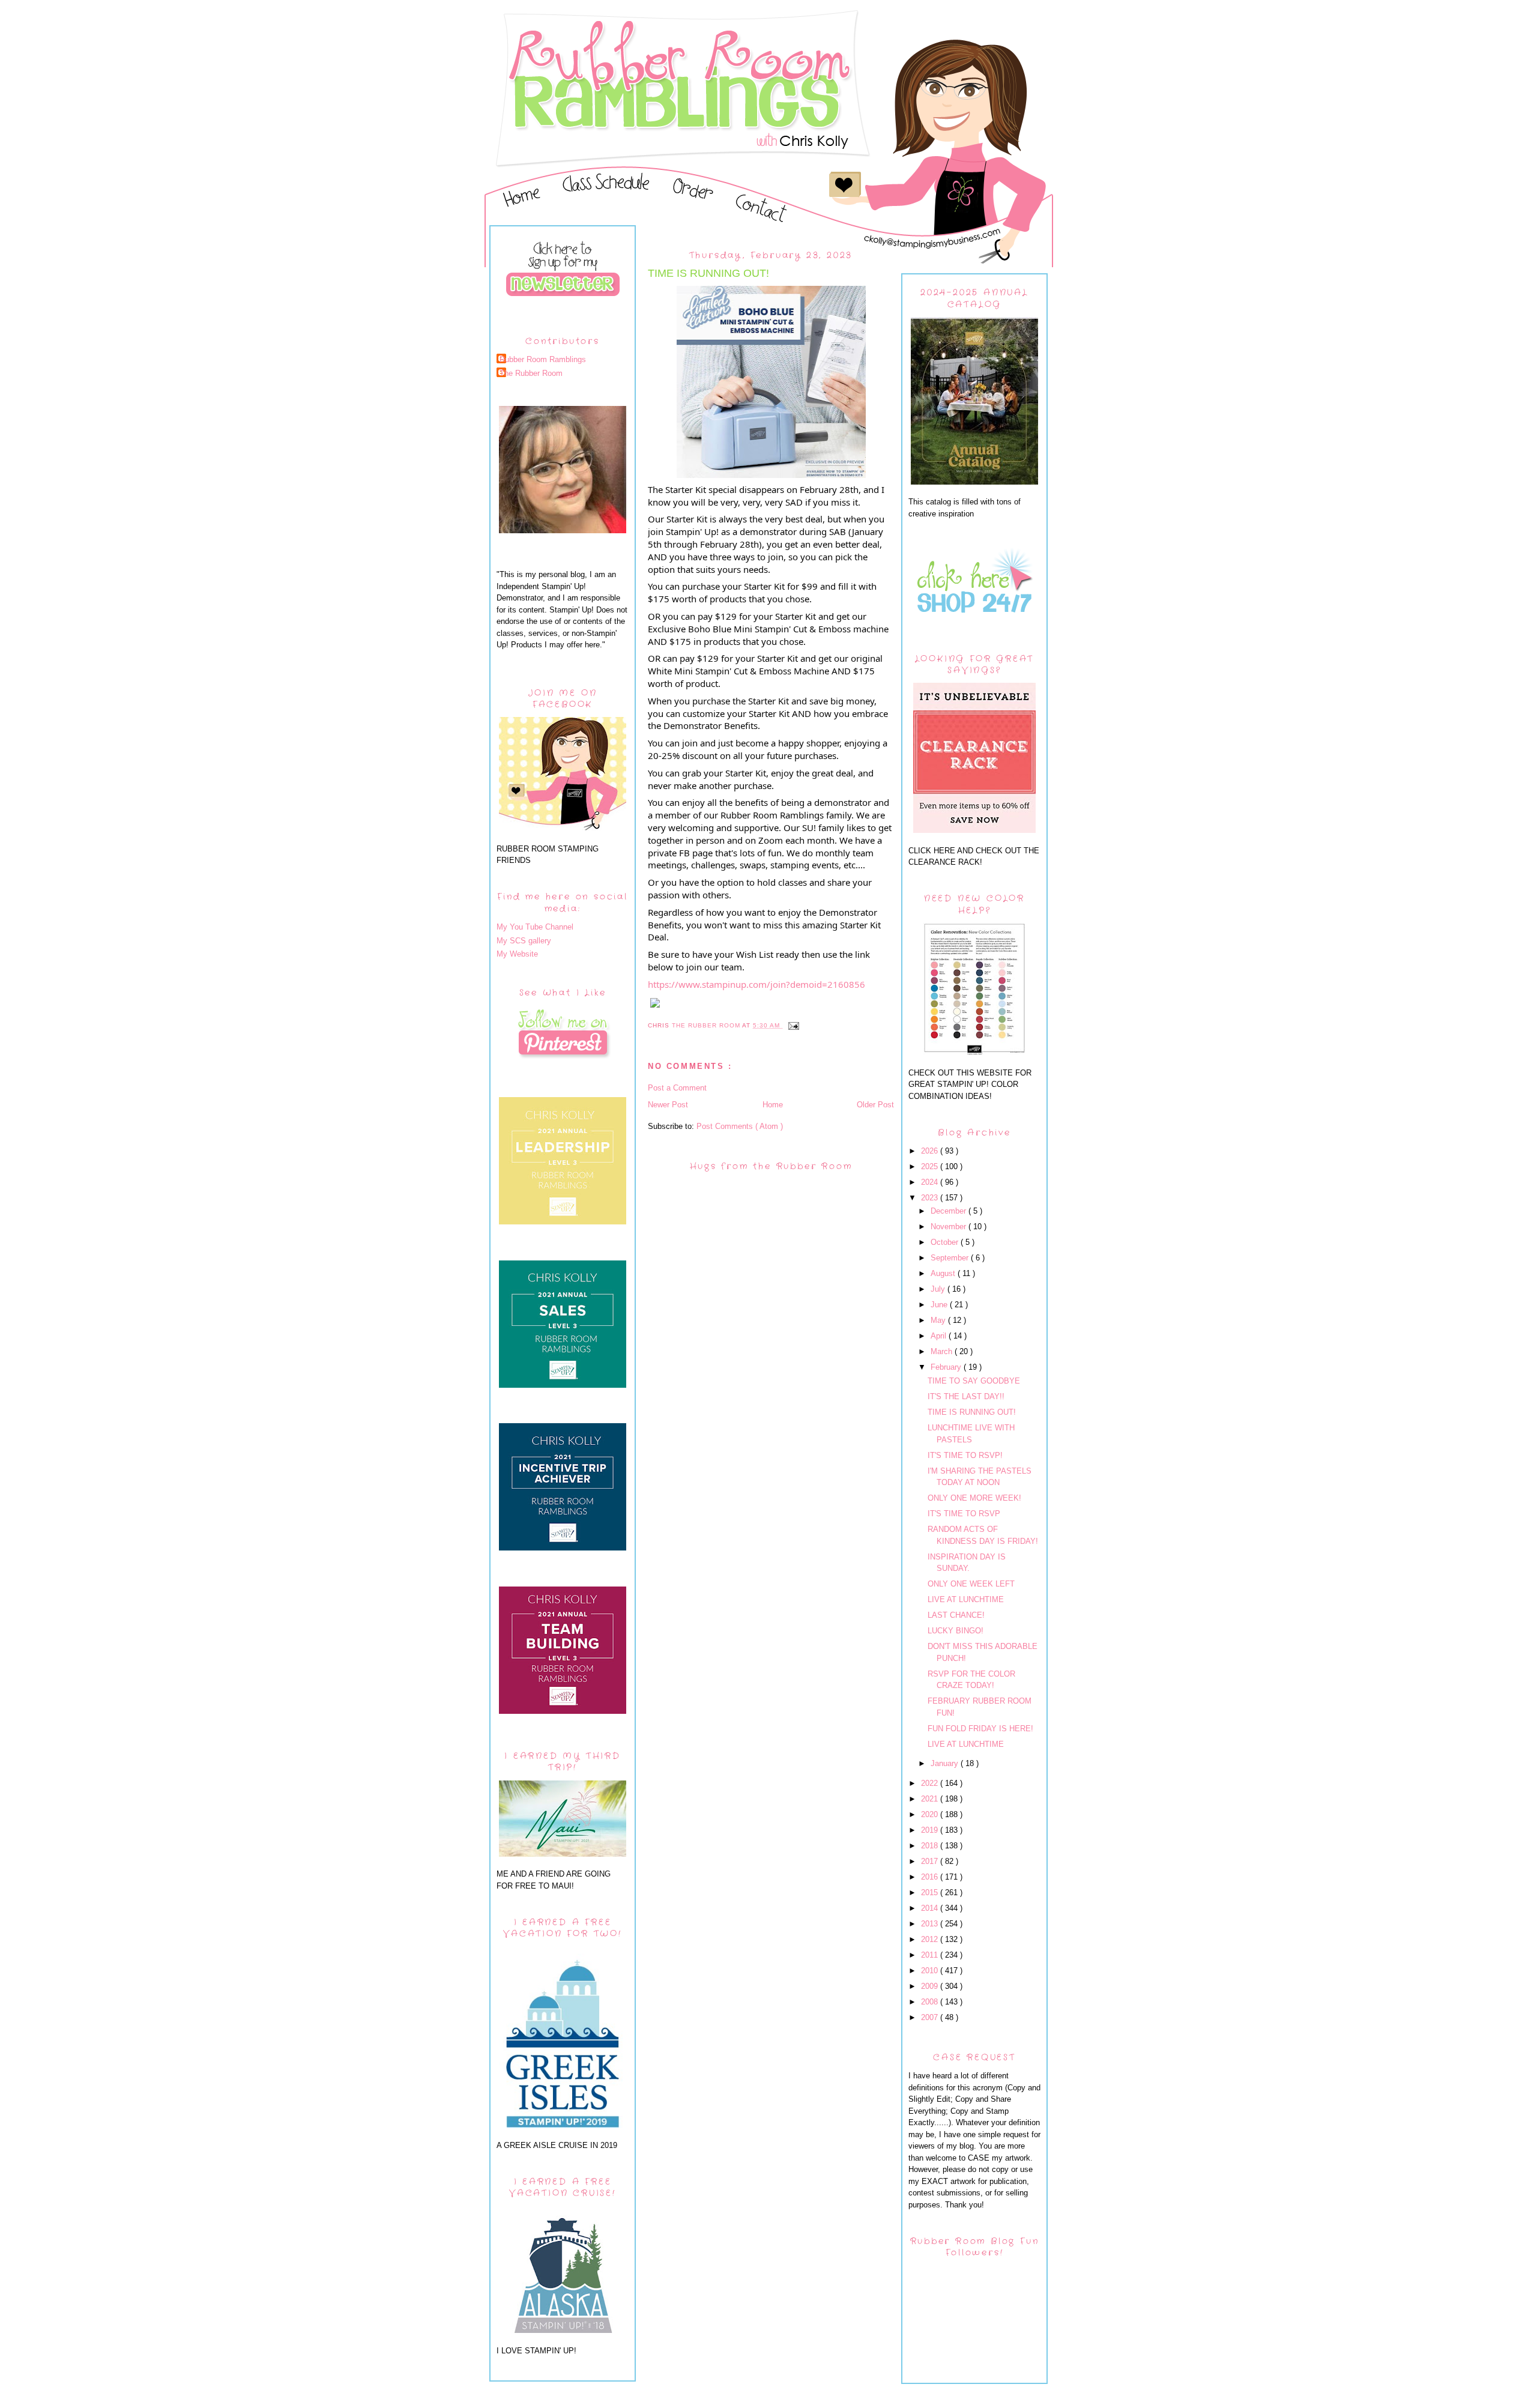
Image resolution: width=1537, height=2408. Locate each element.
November (950, 1227)
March (943, 1351)
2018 (931, 1846)
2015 (931, 1892)
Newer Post (668, 1105)
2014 (931, 1908)
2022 (931, 1783)
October (946, 1242)
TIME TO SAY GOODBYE (974, 1381)
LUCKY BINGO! (956, 1631)
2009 (931, 1986)
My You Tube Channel (535, 927)
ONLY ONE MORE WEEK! (974, 1498)
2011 (931, 1955)
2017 (931, 1861)
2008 (931, 2002)
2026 (931, 1151)
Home (773, 1105)
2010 (931, 1971)
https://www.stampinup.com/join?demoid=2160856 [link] (756, 984)
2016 (931, 1877)
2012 (931, 1939)
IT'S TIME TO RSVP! (965, 1455)
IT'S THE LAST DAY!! (966, 1396)
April (940, 1336)
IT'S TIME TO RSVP (964, 1514)
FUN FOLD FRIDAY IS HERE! (980, 1729)
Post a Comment (677, 1088)
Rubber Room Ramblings (543, 359)
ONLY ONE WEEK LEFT (971, 1584)
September (951, 1258)
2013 (931, 1924)
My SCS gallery (524, 941)
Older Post (875, 1105)
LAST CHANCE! (956, 1615)
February (947, 1367)
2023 (931, 1198)
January (946, 1763)
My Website (517, 954)
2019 (931, 1830)
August (944, 1273)
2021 (931, 1799)
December (950, 1211)
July (939, 1289)
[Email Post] (793, 1025)
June (940, 1305)
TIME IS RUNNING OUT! (972, 1412)
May (939, 1320)
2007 (931, 2017)
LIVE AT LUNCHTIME (966, 1599)
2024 (931, 1182)
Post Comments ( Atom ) (740, 1126)
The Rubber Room (531, 373)
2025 (931, 1166)
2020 (931, 1814)
